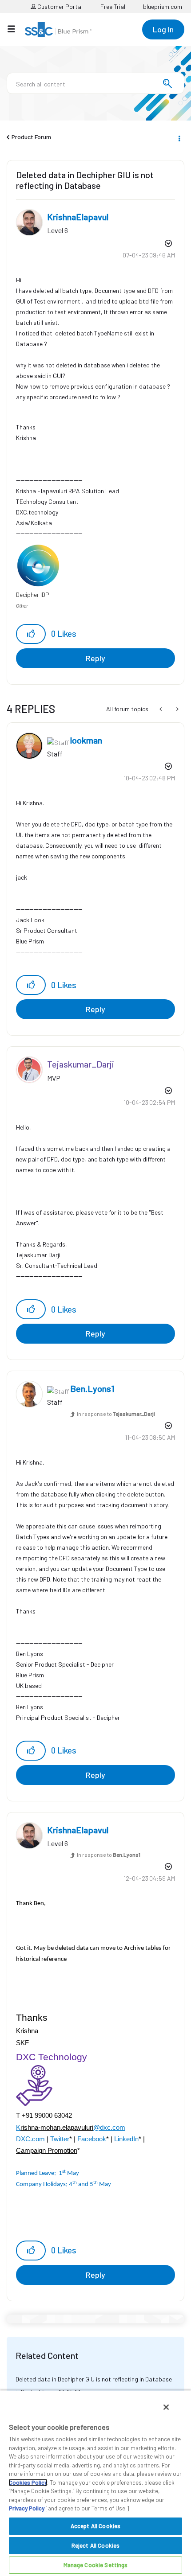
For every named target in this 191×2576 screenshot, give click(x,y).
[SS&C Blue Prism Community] (58, 30)
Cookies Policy (28, 2482)
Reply (95, 658)
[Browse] (16, 29)
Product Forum (31, 137)
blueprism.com (163, 6)
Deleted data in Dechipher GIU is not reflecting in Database (94, 2379)
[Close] (166, 2407)
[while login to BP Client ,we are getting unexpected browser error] (177, 709)
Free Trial (113, 6)
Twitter (60, 2139)
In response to (116, 1414)
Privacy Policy (27, 2508)
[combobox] (95, 83)
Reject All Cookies (95, 2545)
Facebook (92, 2139)
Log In (163, 29)
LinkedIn (126, 2139)
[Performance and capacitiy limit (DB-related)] (161, 709)
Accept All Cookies (95, 2526)
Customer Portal (59, 6)
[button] (31, 634)
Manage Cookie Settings (96, 2565)
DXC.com (30, 2139)
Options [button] (179, 137)
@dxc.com (109, 2128)
